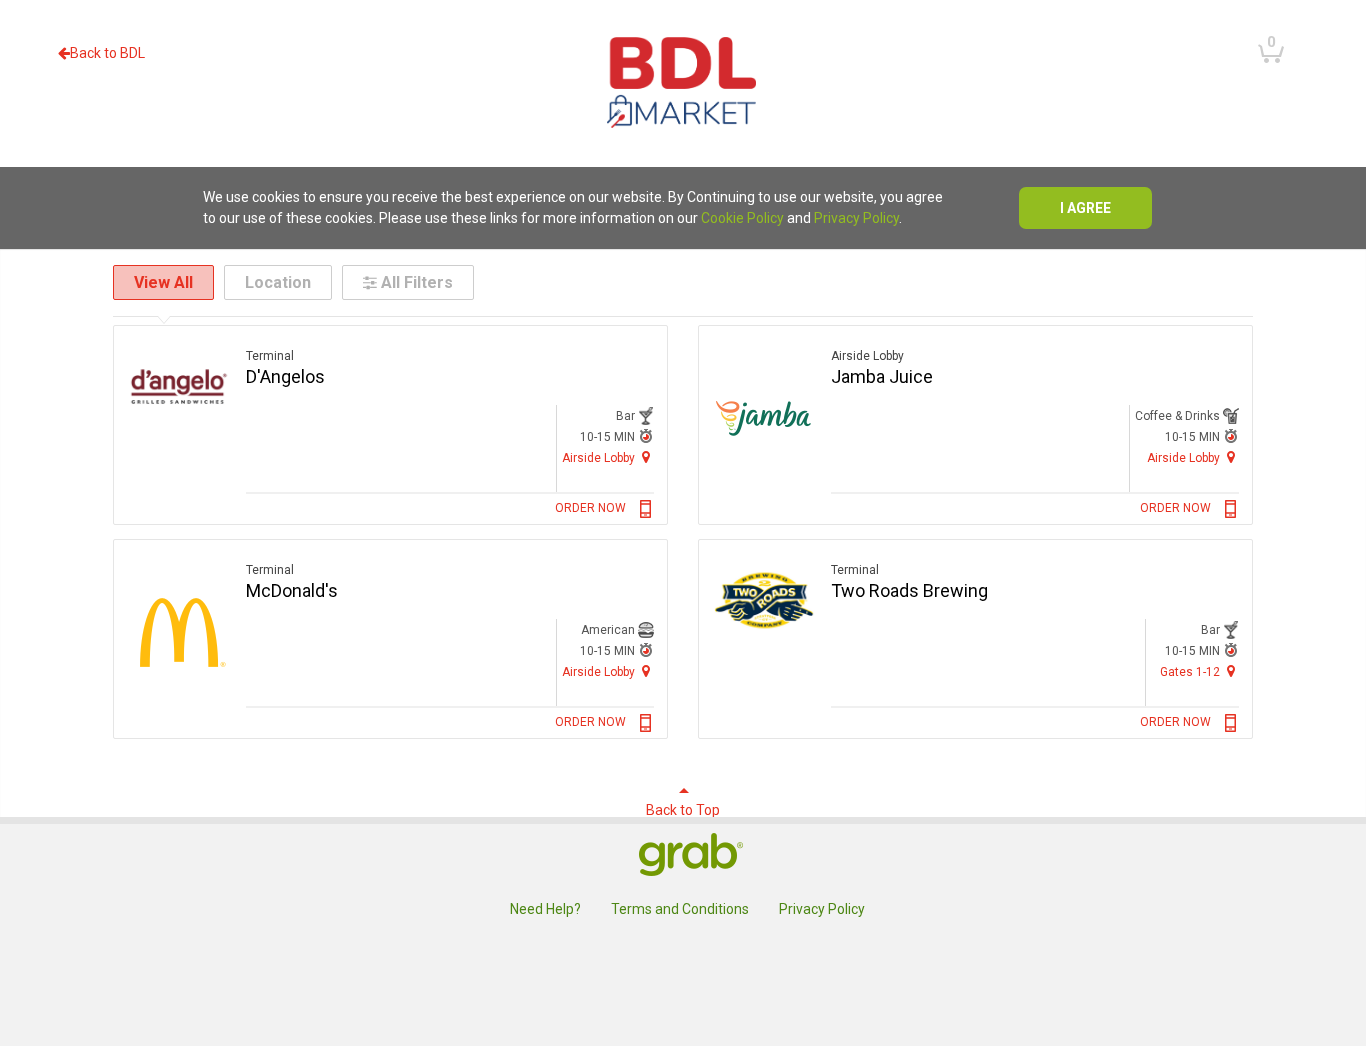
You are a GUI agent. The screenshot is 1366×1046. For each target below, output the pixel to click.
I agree (1085, 208)
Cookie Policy (742, 218)
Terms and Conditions (680, 909)
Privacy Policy (856, 218)
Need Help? (545, 909)
